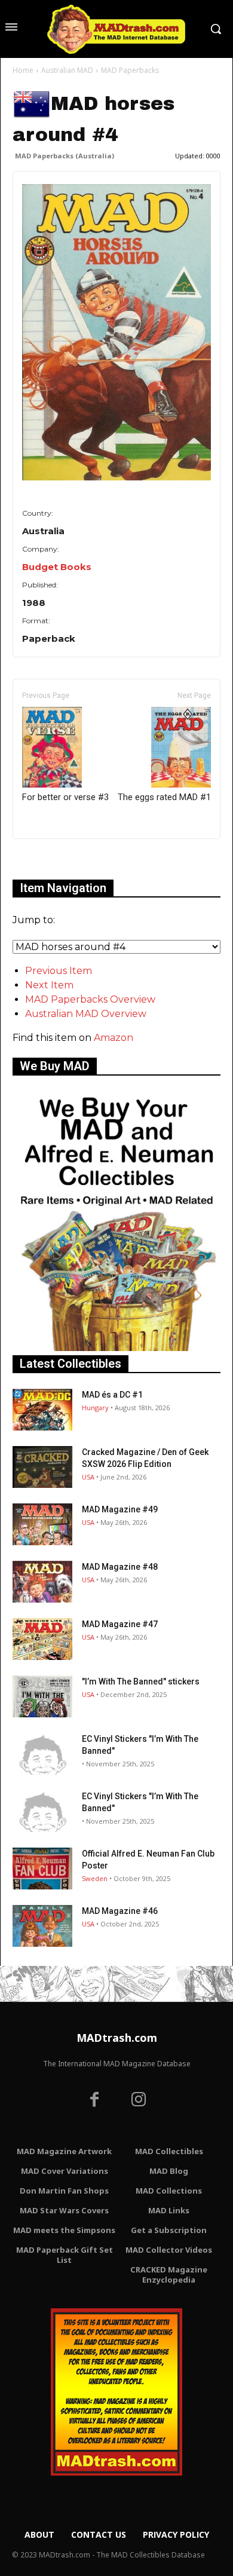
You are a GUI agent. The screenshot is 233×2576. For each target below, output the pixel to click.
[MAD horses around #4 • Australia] (116, 332)
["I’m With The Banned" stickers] (42, 1696)
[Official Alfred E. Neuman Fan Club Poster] (42, 1869)
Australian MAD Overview (86, 1014)
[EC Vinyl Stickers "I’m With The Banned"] (42, 1754)
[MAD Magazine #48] (42, 1582)
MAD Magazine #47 (120, 1624)
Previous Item (59, 971)
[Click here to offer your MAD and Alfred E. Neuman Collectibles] (116, 1348)
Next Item (49, 985)
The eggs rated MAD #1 (164, 797)
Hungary (95, 1408)
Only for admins (54, 859)
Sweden (95, 1878)
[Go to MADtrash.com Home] (116, 29)
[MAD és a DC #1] (42, 1410)
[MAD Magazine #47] (42, 1639)
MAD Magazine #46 (120, 1911)
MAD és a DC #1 (112, 1395)
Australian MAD (67, 70)
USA (88, 1477)
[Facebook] (94, 2101)
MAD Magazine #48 (120, 1567)
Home (23, 70)
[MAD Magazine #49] (42, 1524)
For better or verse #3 (65, 797)
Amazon (114, 1038)
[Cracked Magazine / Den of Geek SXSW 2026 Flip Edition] (42, 1467)
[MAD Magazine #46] (42, 1926)
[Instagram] (139, 2101)
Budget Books (57, 567)
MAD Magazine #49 (120, 1509)
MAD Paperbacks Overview (90, 999)
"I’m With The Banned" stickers (141, 1681)
